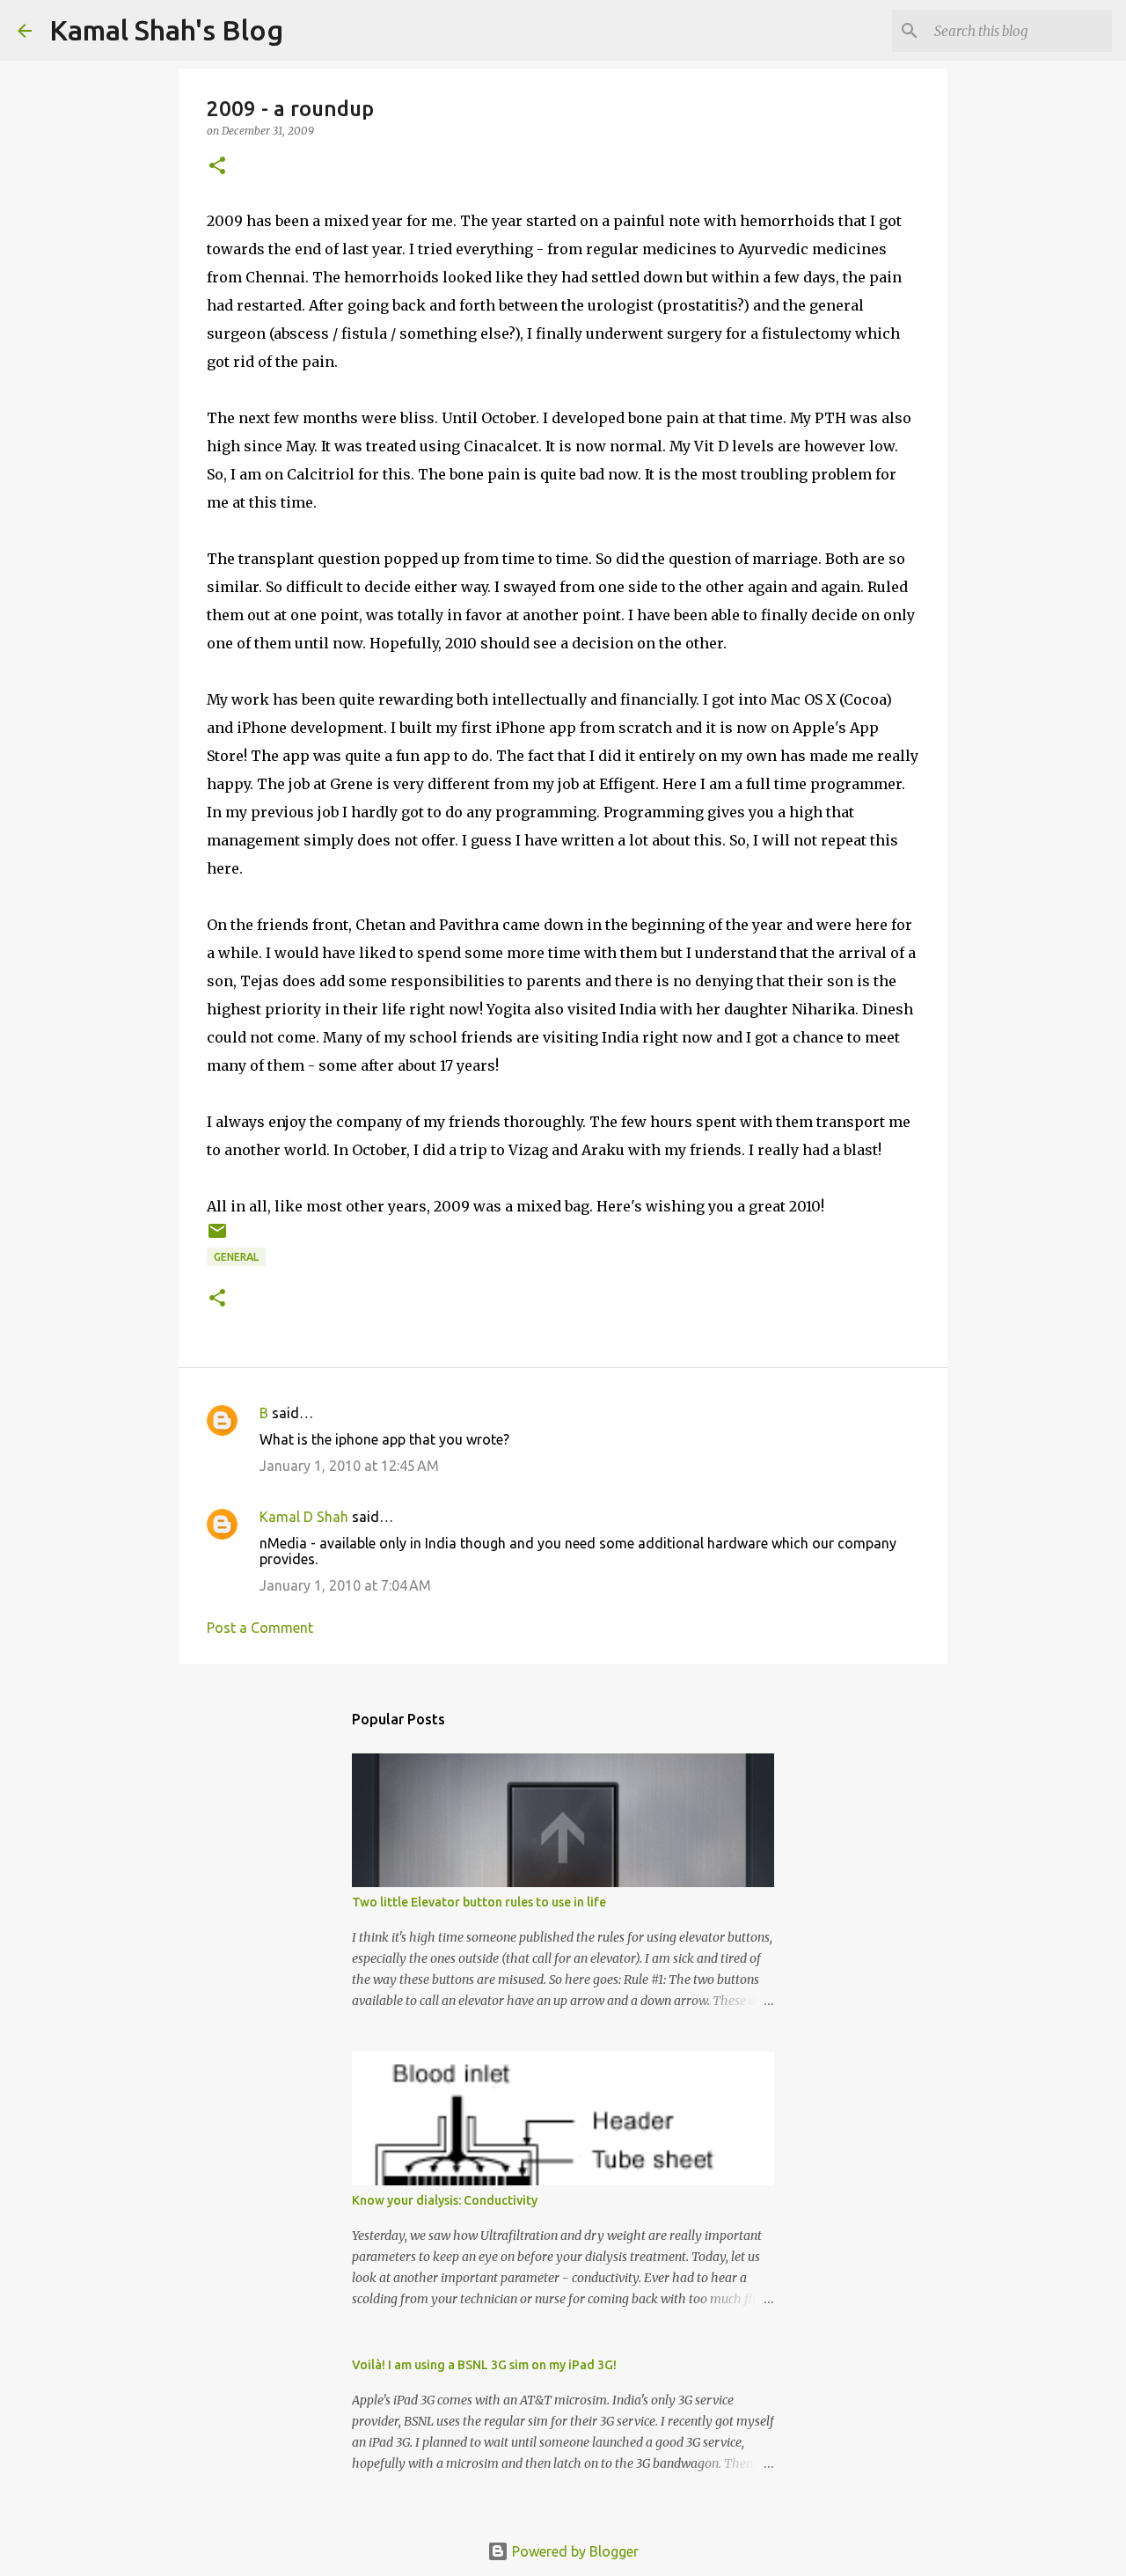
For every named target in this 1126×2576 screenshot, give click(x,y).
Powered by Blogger (574, 2551)
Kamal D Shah (304, 1517)
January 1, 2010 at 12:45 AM (349, 1466)
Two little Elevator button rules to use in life (479, 1902)
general (236, 1257)
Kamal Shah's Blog (166, 30)
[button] (217, 167)
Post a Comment (260, 1628)
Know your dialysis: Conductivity (445, 2200)
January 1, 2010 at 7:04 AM (345, 1585)
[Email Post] (217, 1237)
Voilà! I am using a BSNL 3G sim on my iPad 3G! (484, 2365)
